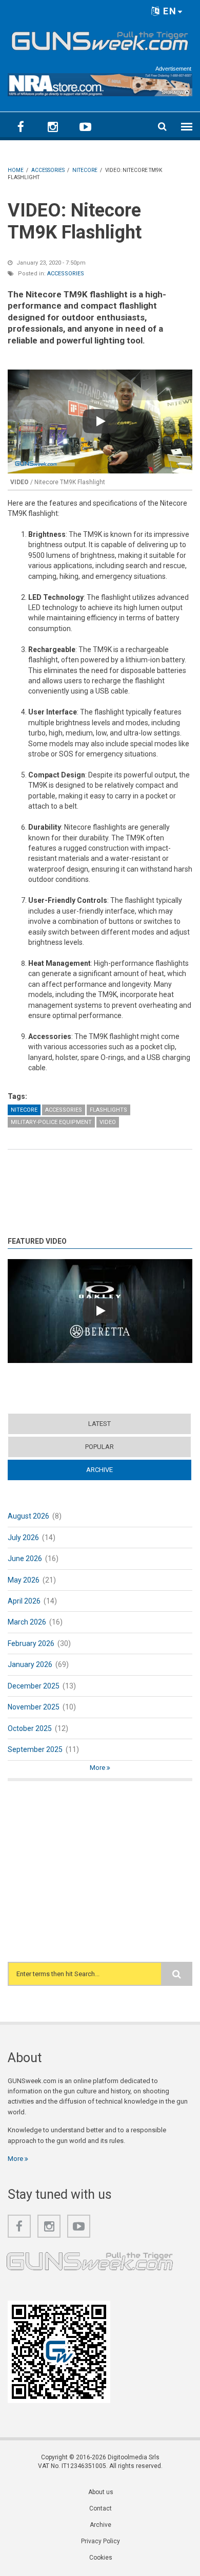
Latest (99, 1424)
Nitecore (24, 1110)
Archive (119, 1470)
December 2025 (34, 1686)
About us (101, 2492)
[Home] (100, 39)
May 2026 (24, 1580)
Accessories (66, 274)
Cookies (101, 2558)
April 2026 (24, 1601)
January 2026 (30, 1664)
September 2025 (35, 1749)
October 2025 (30, 1728)
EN (168, 11)
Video (108, 1122)
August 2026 (28, 1516)
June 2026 (25, 1558)
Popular (99, 1447)
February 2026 (31, 1643)
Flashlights (108, 1110)
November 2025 (34, 1707)
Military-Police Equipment (51, 1122)
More (98, 1768)
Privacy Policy (101, 2541)
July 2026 (23, 1538)
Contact (101, 2508)
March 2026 (27, 1622)
